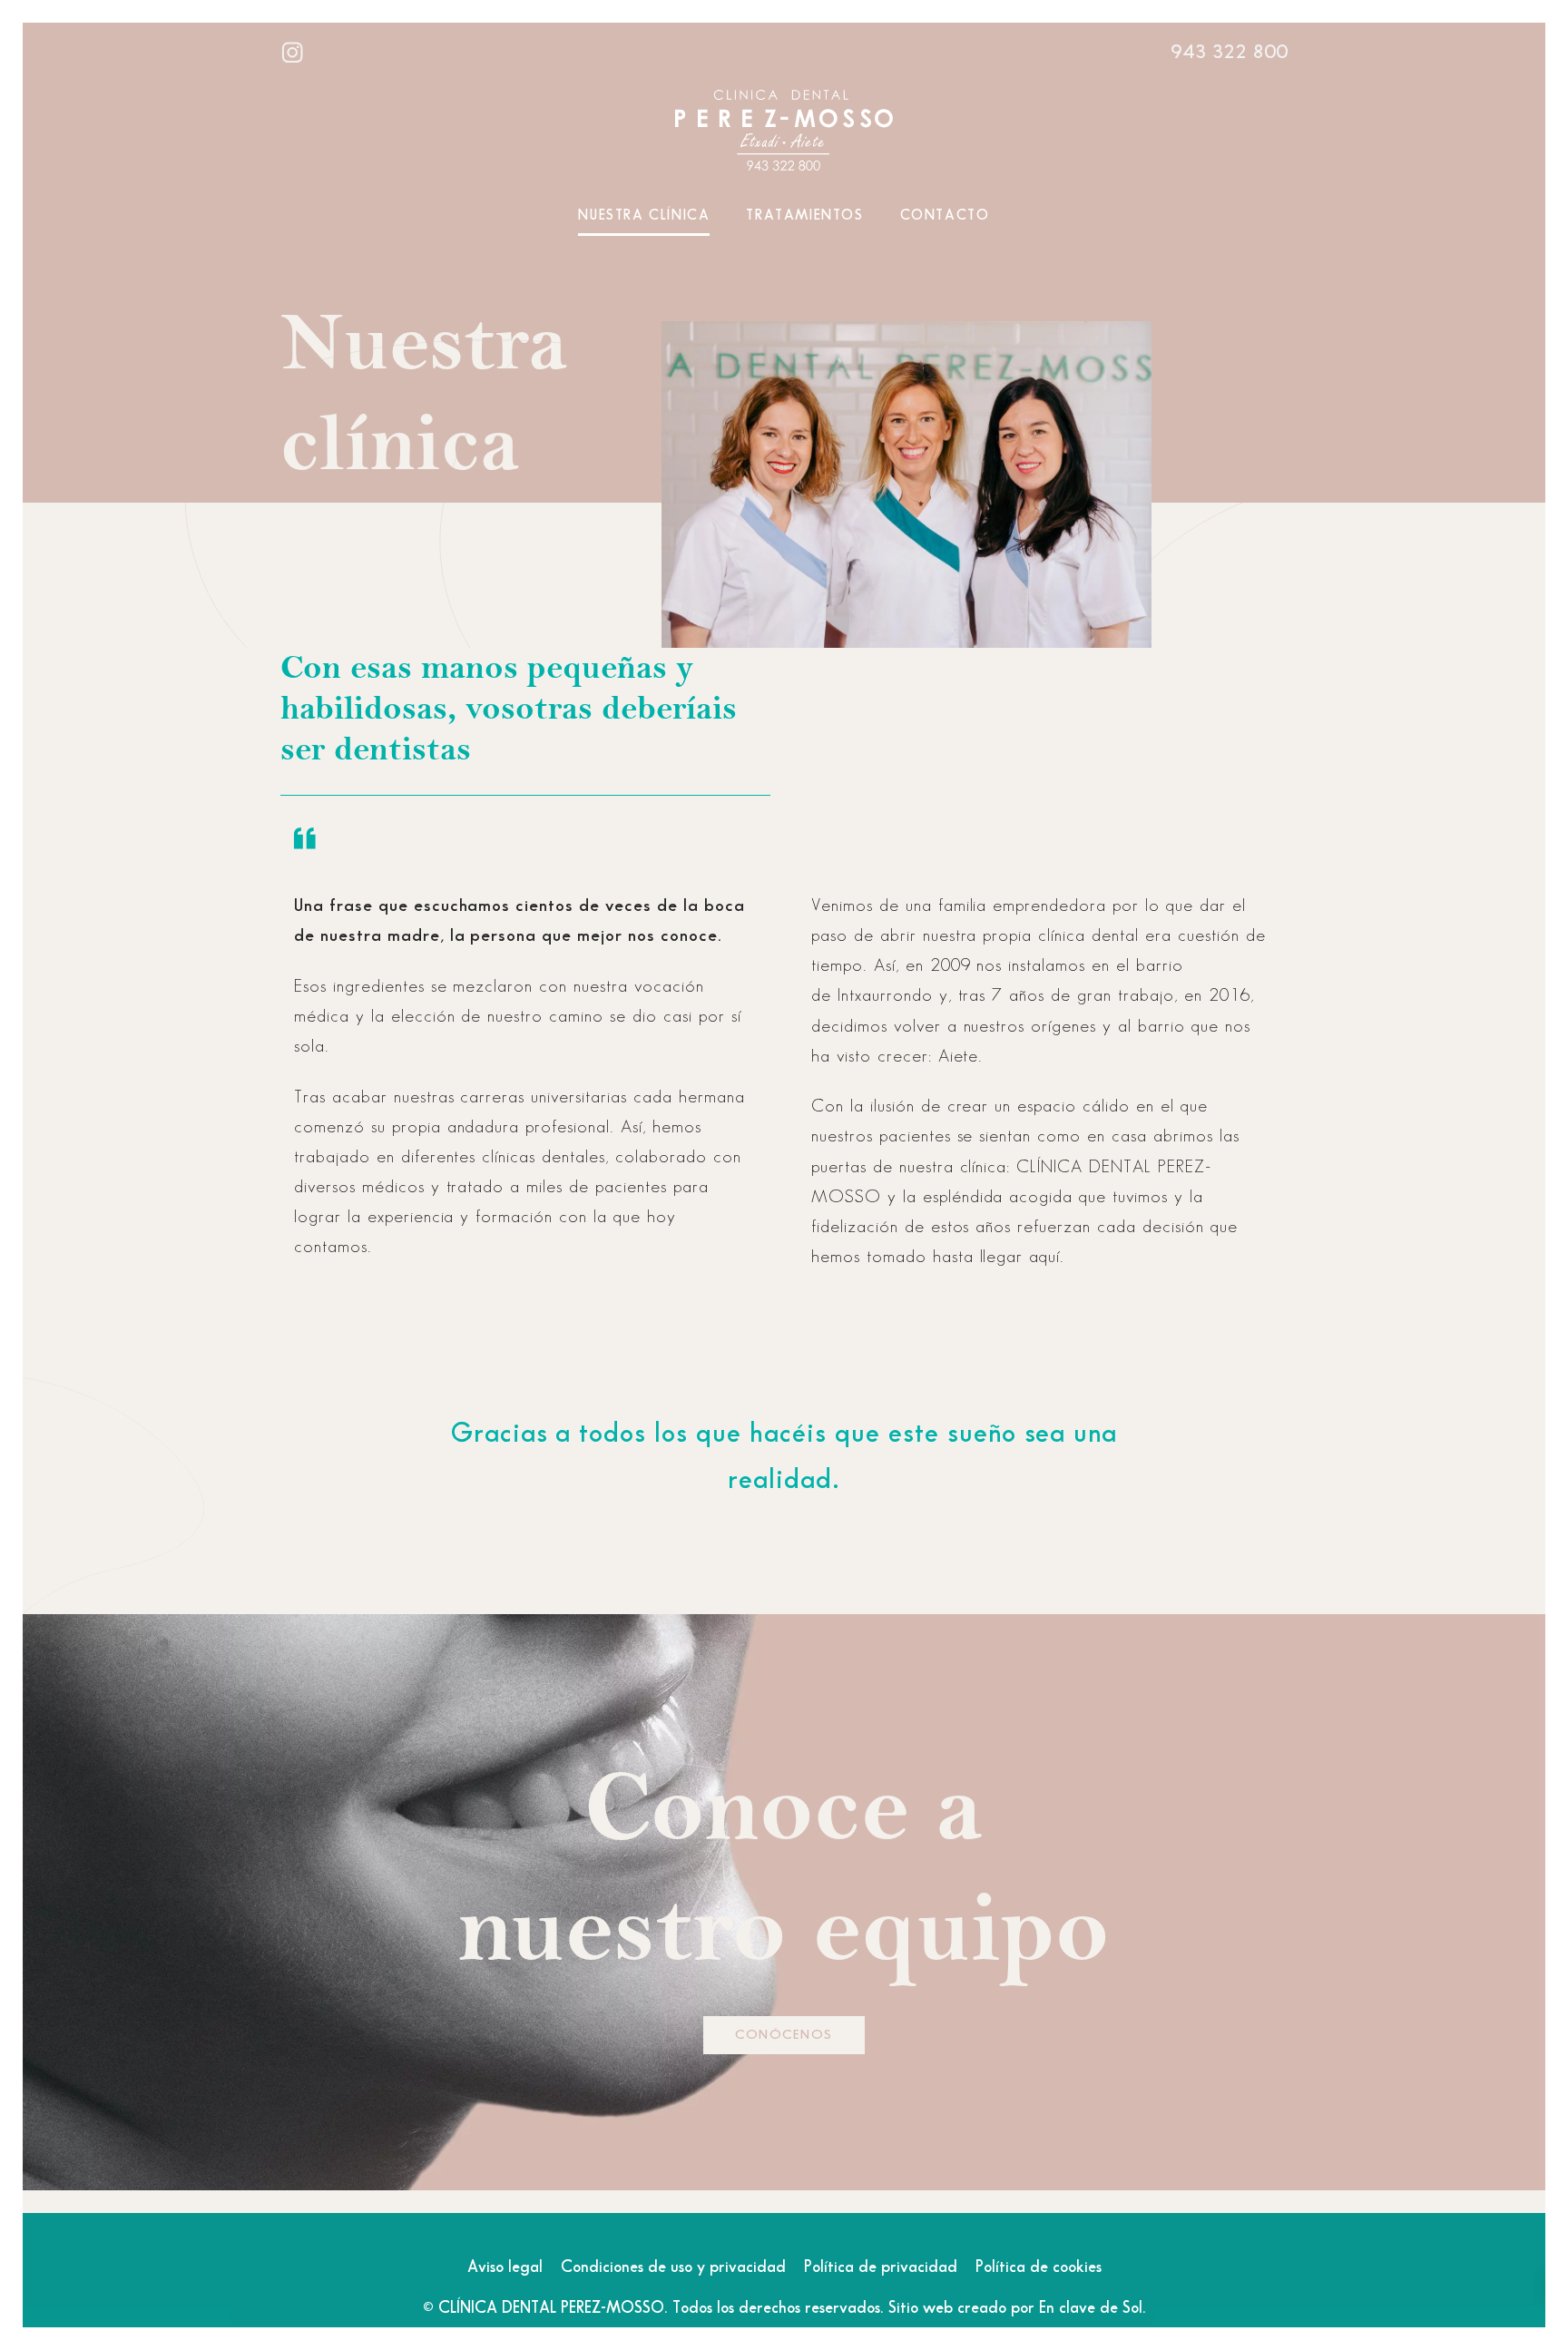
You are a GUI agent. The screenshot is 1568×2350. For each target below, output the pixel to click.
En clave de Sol (1091, 2308)
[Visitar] (294, 51)
